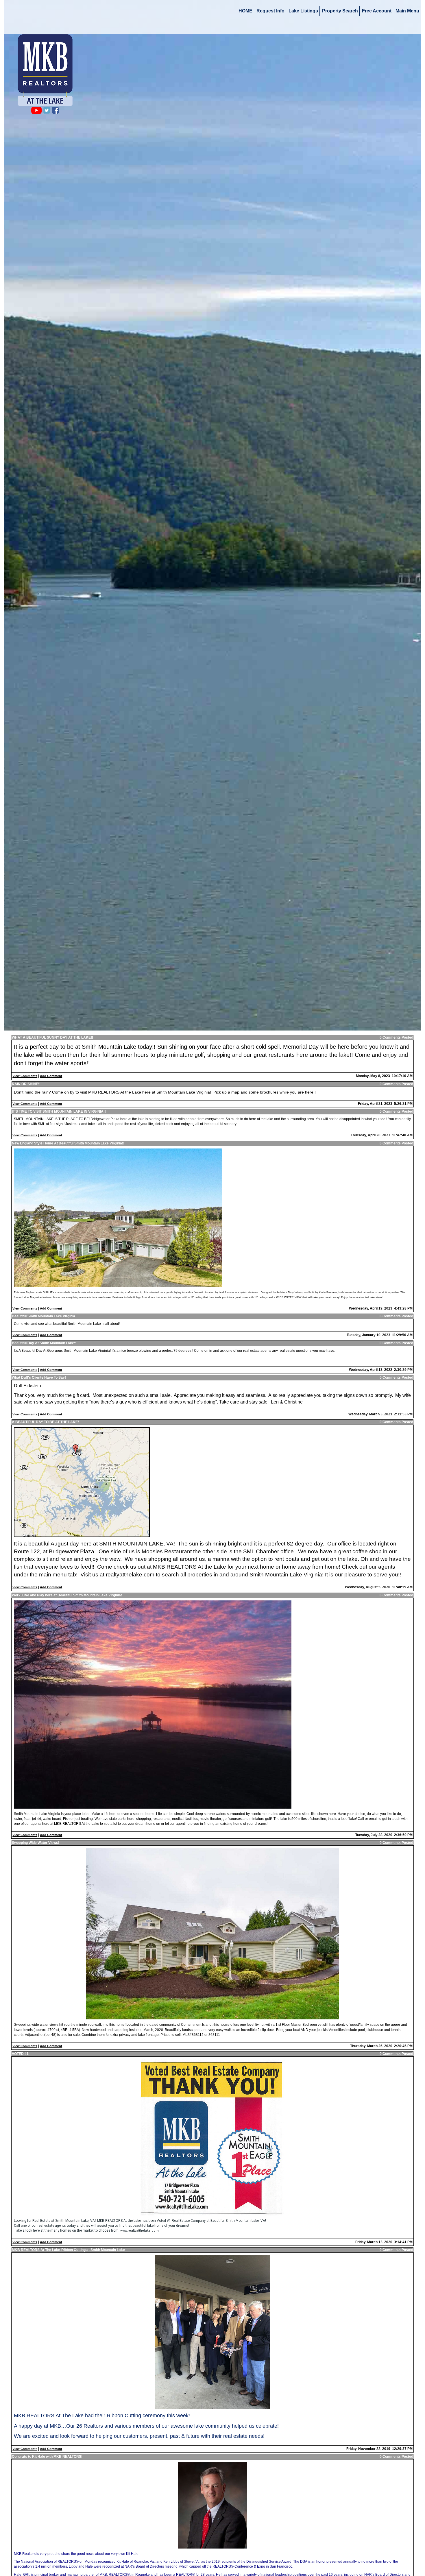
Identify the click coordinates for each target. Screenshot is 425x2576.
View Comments (25, 1076)
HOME (245, 11)
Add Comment (51, 1076)
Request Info (270, 11)
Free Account (377, 11)
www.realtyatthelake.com (139, 2231)
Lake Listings (303, 11)
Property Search (340, 11)
